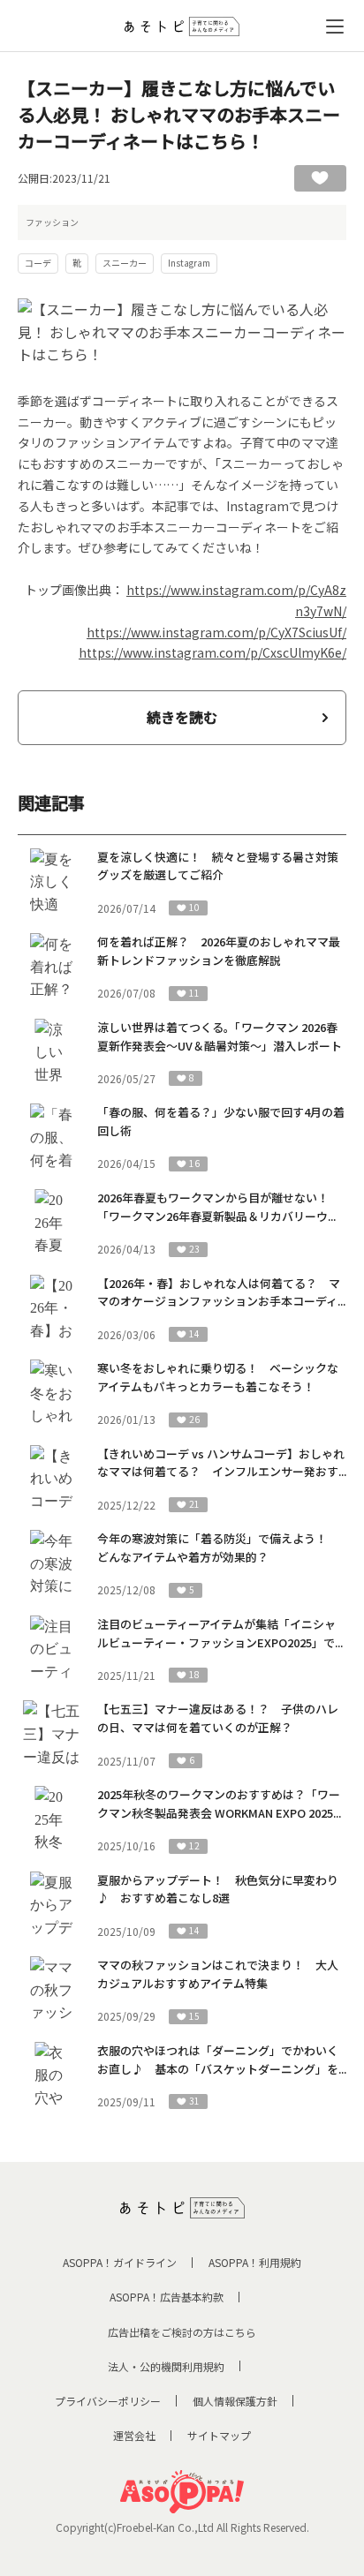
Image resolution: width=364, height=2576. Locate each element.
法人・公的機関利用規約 (166, 2366)
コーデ (38, 263)
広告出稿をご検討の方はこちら (182, 2332)
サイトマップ (219, 2435)
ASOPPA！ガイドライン (120, 2262)
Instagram (189, 263)
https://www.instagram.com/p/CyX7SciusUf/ (216, 632)
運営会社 (134, 2435)
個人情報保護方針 (235, 2401)
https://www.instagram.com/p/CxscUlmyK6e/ (212, 652)
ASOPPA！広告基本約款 (167, 2297)
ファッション (52, 222)
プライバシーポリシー (108, 2401)
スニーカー (125, 263)
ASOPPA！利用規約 (255, 2262)
